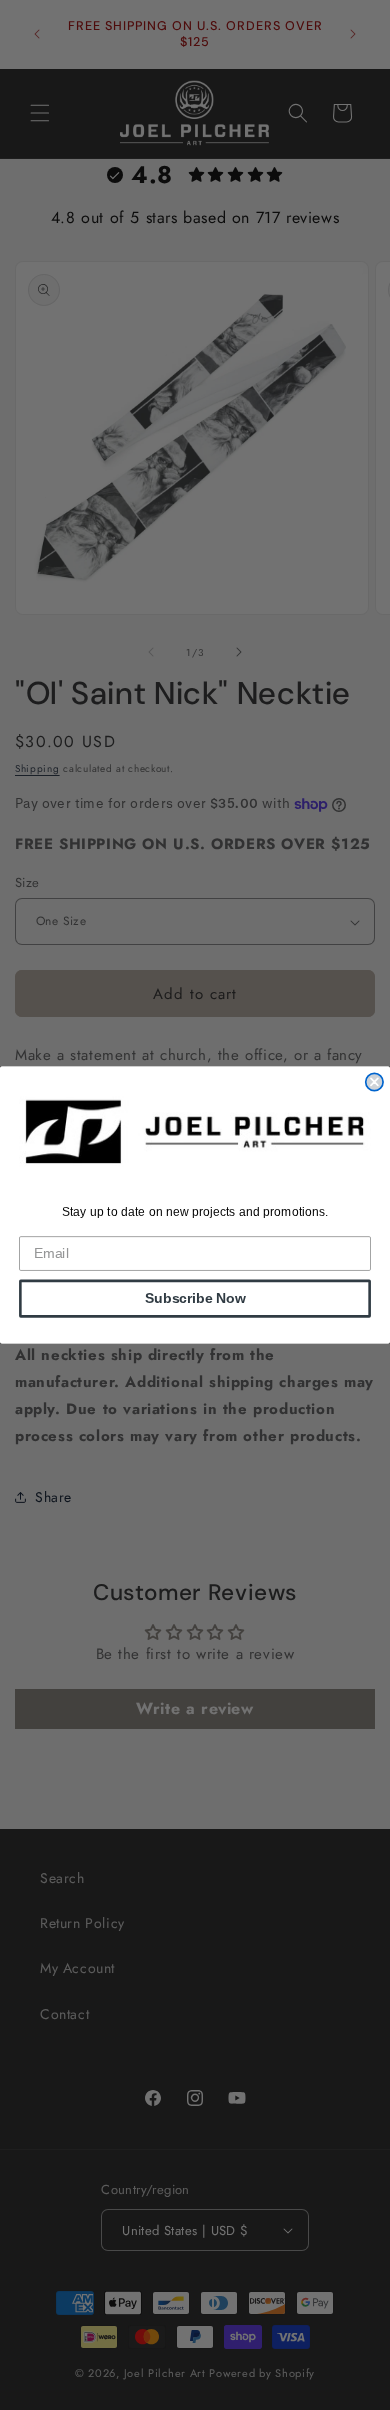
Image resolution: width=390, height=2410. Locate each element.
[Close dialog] (374, 1081)
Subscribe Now (195, 1298)
